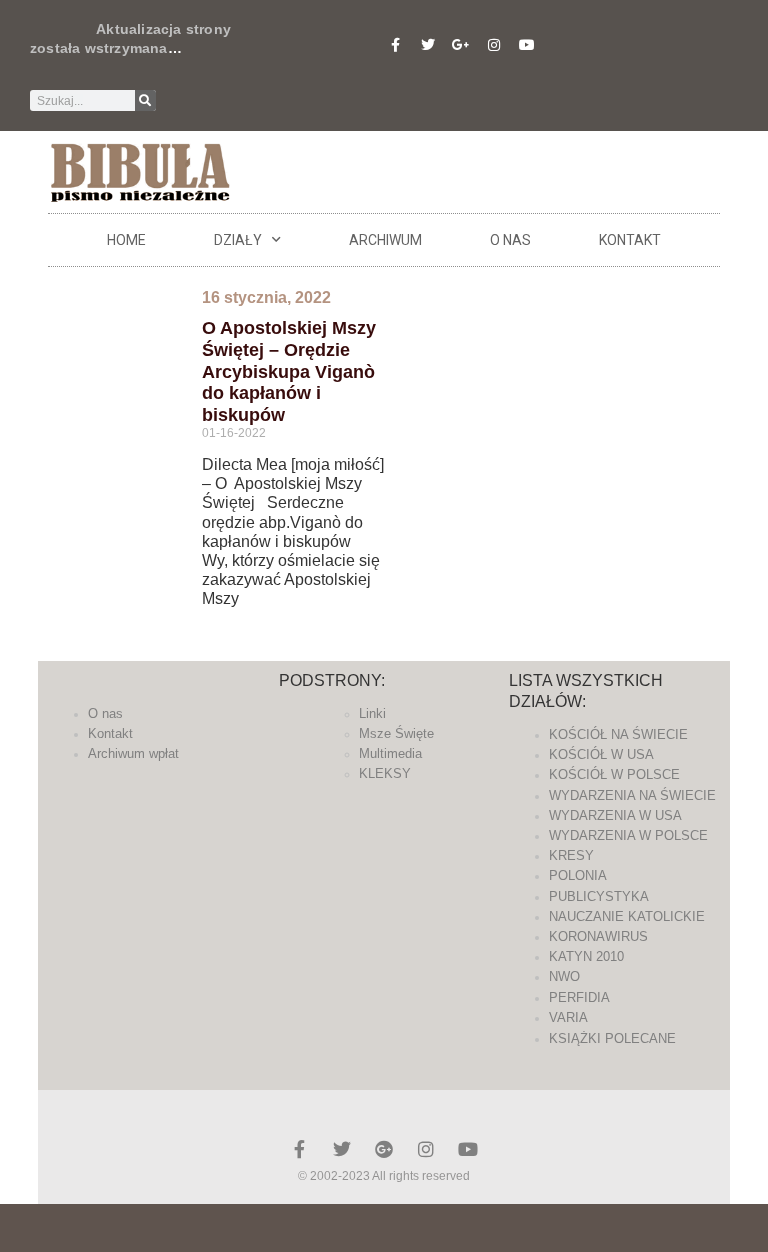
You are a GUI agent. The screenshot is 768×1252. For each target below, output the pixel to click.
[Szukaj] (145, 100)
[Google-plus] (384, 1149)
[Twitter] (428, 45)
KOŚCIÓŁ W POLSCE (614, 774)
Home (126, 240)
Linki (372, 713)
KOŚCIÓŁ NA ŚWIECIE (618, 734)
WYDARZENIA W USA (615, 815)
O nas (510, 240)
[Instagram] (494, 45)
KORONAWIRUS (598, 936)
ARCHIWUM (385, 240)
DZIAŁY (238, 240)
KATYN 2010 (586, 956)
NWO (564, 976)
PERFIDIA (579, 997)
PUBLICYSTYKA (599, 896)
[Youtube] (527, 45)
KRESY (571, 855)
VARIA (568, 1017)
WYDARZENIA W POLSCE (628, 835)
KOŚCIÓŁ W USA (601, 754)
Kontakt (630, 240)
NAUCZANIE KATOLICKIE (627, 916)
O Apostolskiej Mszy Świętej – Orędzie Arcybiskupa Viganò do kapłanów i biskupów (289, 371)
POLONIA (578, 875)
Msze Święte (396, 733)
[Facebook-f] (395, 45)
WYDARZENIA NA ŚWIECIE (632, 795)
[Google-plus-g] (461, 45)
